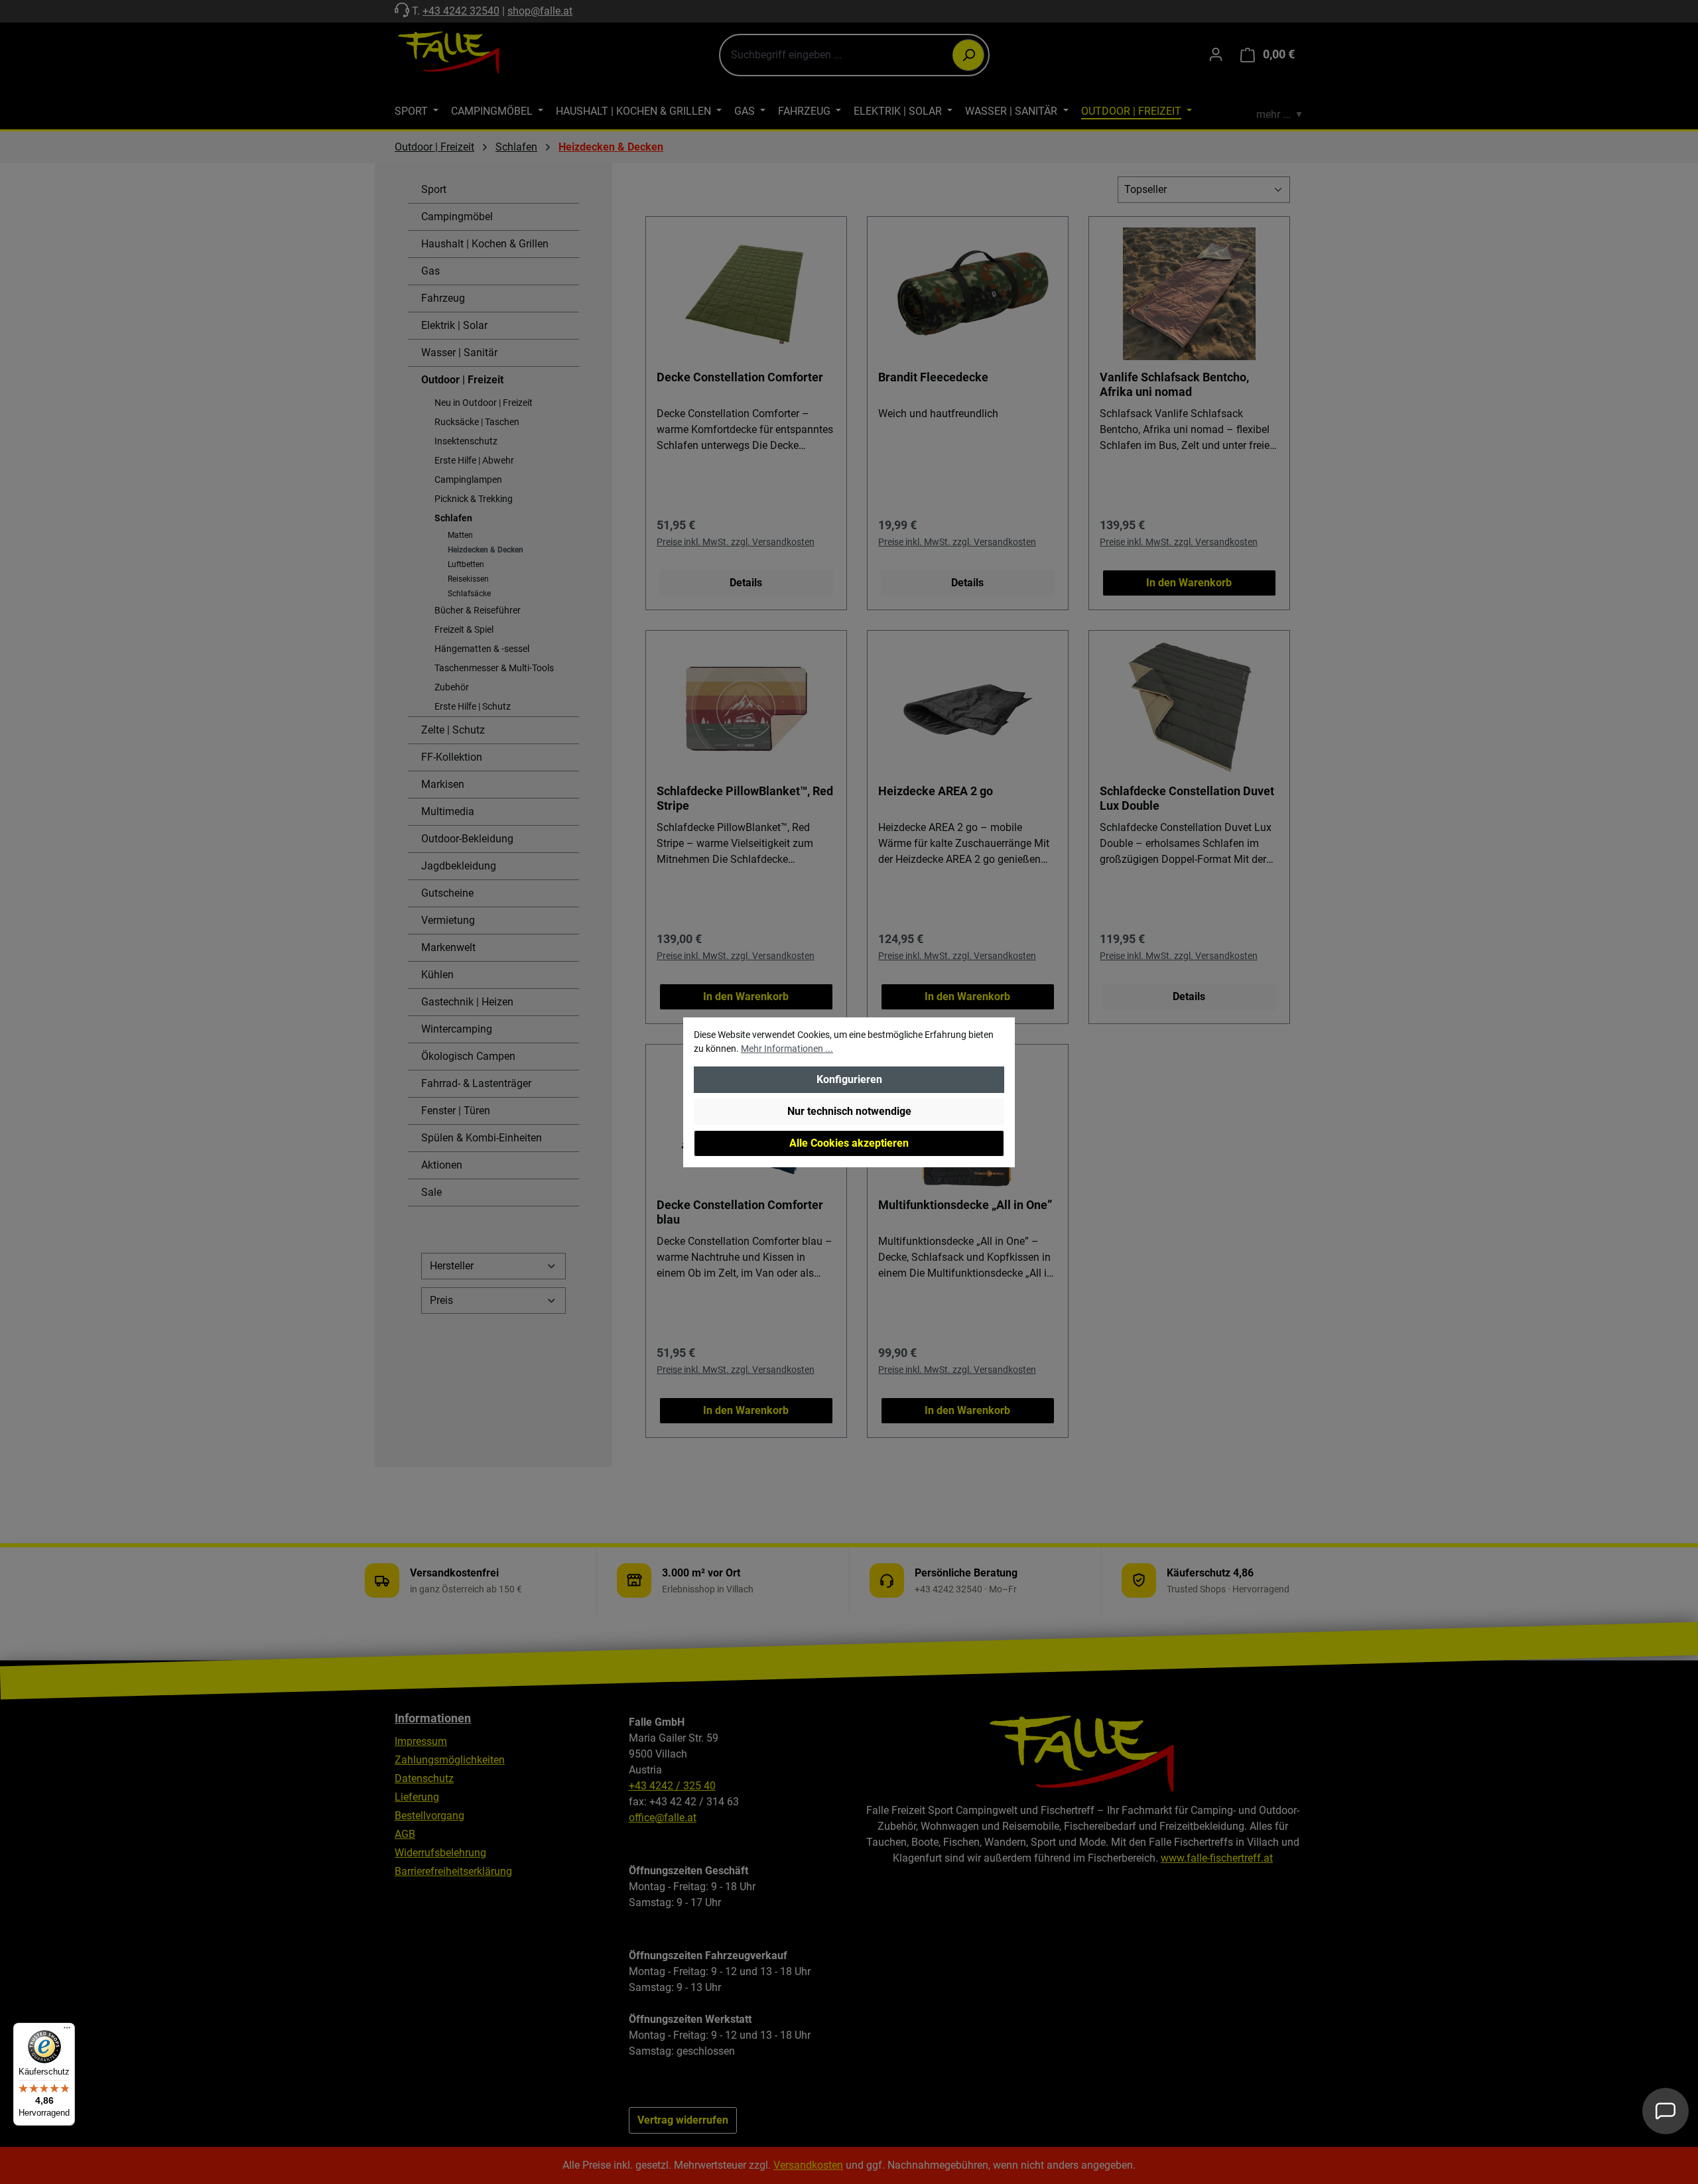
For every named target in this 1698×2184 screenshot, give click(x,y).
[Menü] (67, 2031)
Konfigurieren (849, 1079)
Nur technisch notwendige (849, 1111)
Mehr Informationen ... (787, 1049)
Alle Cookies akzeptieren (849, 1143)
